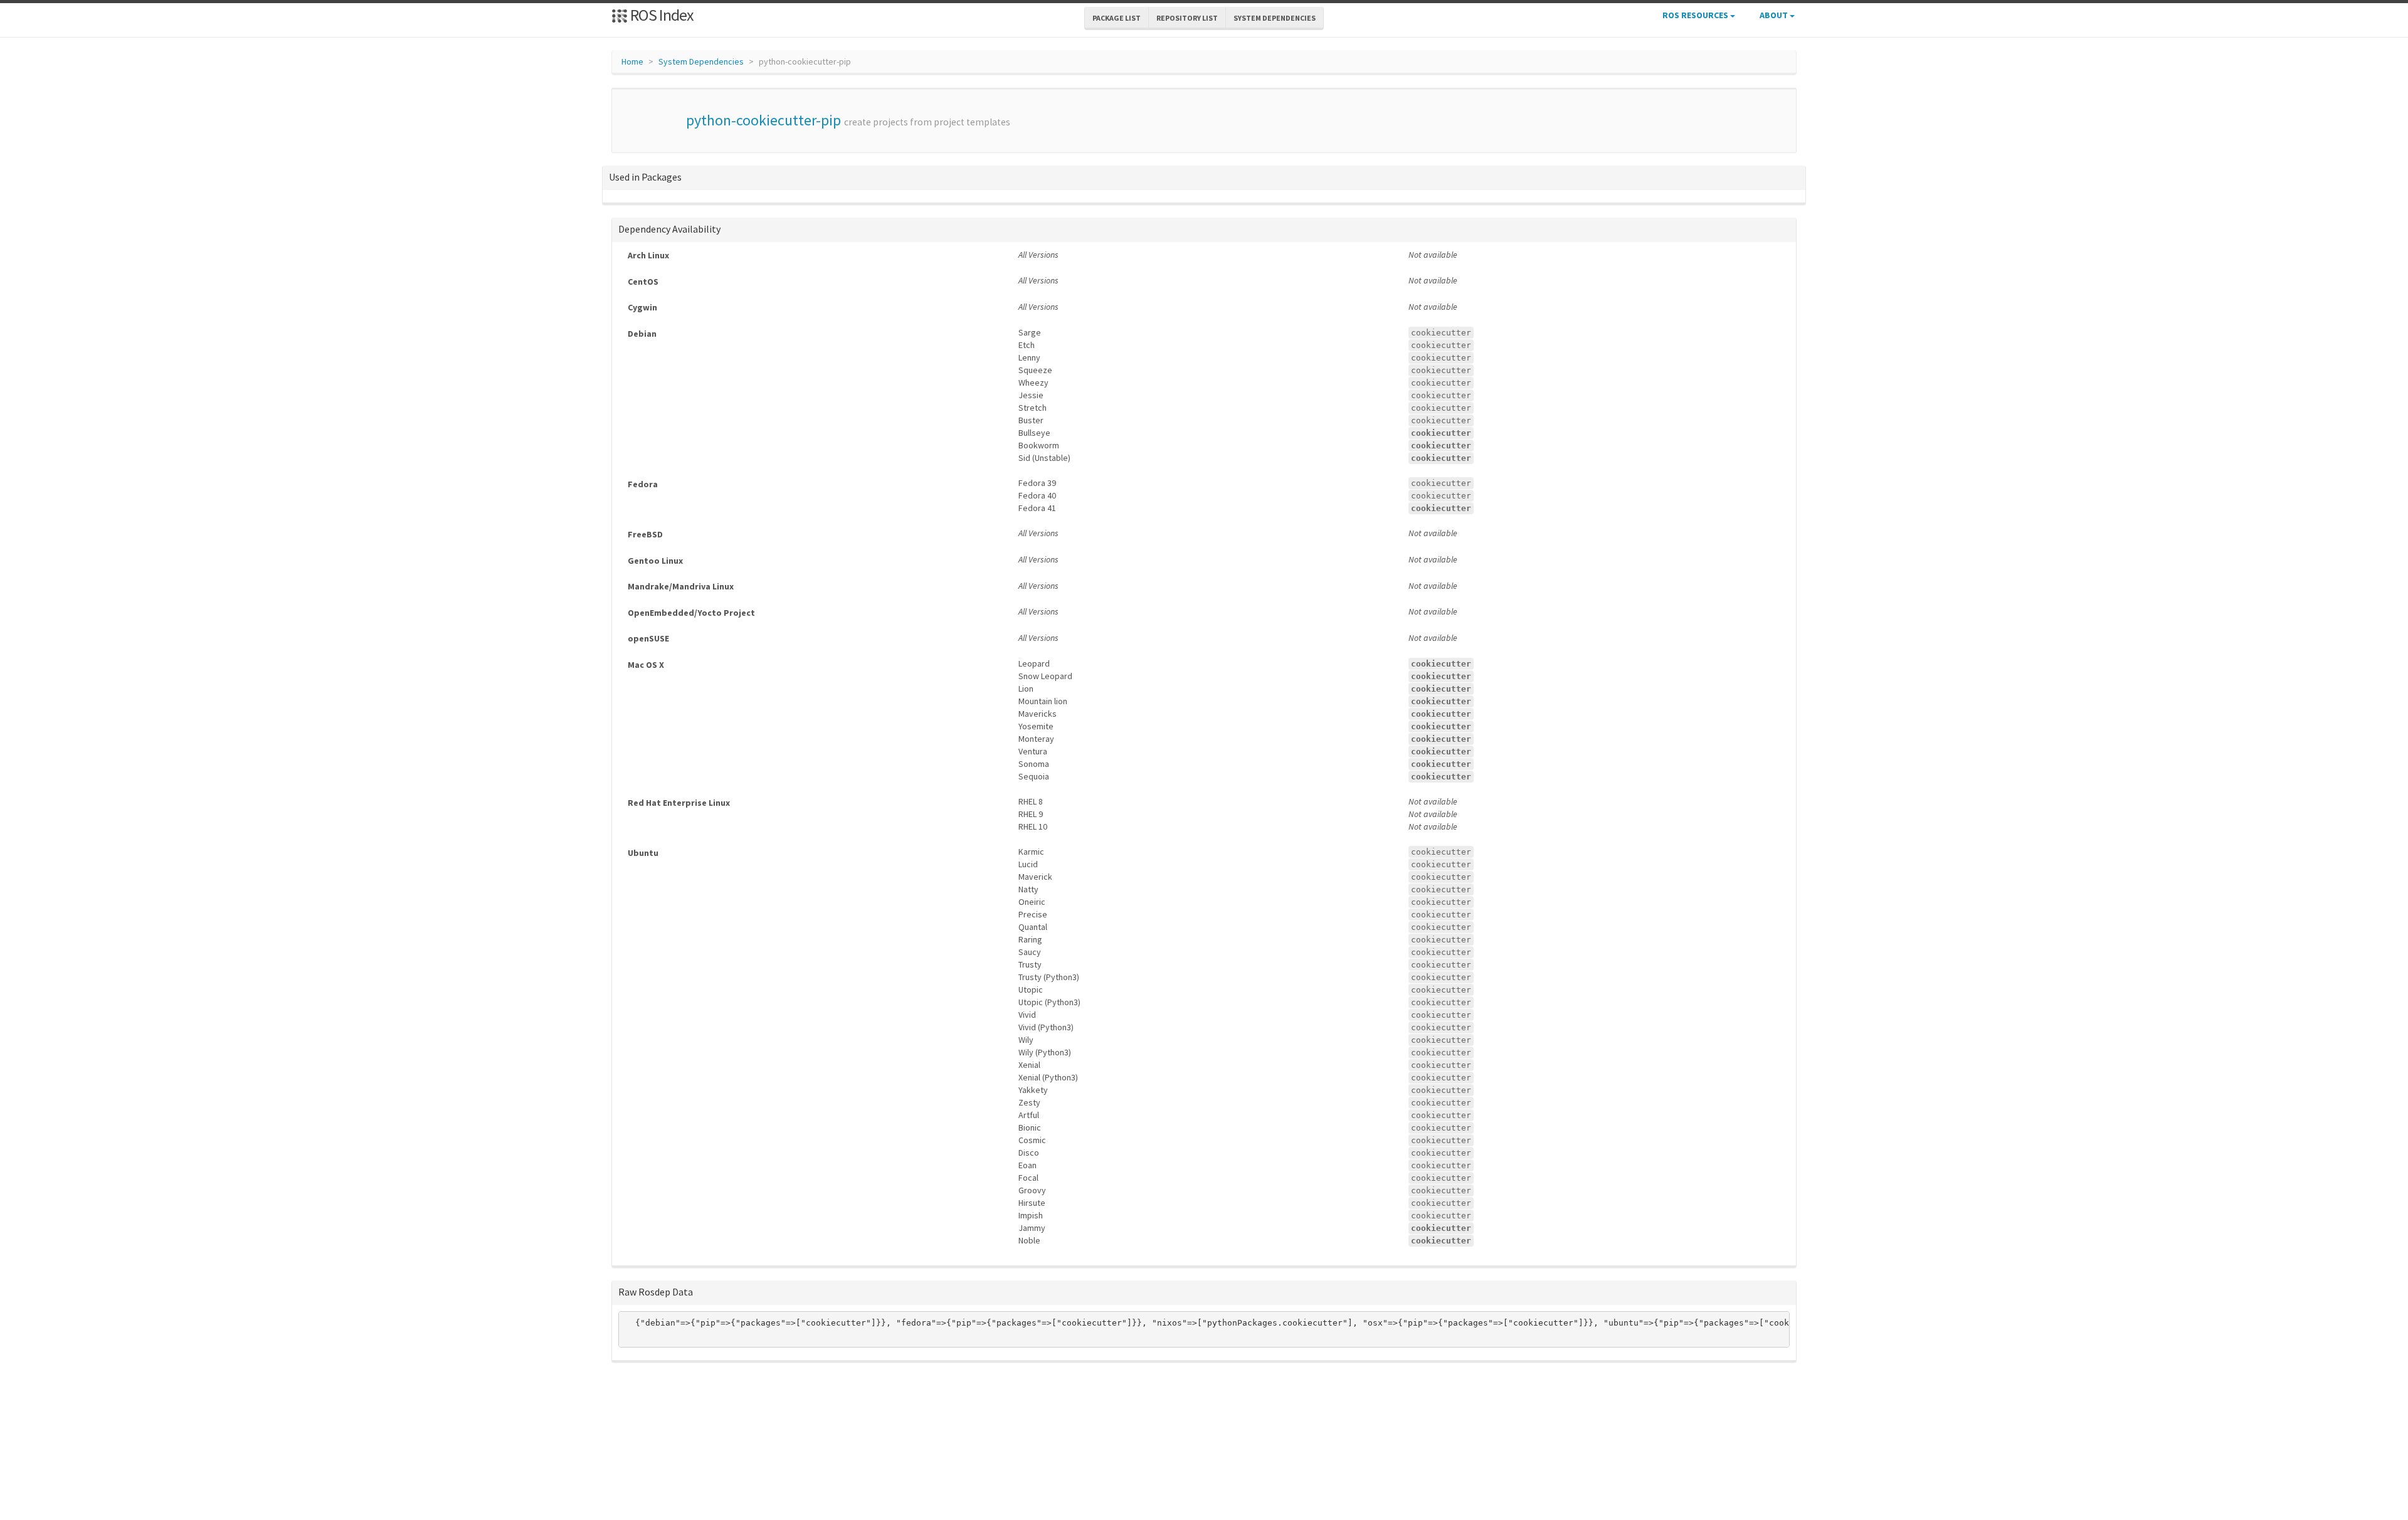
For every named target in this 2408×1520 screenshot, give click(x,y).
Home (632, 61)
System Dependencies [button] (1275, 18)
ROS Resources (1696, 15)
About (1775, 15)
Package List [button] (1117, 18)
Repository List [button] (1187, 18)
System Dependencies (701, 61)
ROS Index (661, 15)
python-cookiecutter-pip (763, 120)
